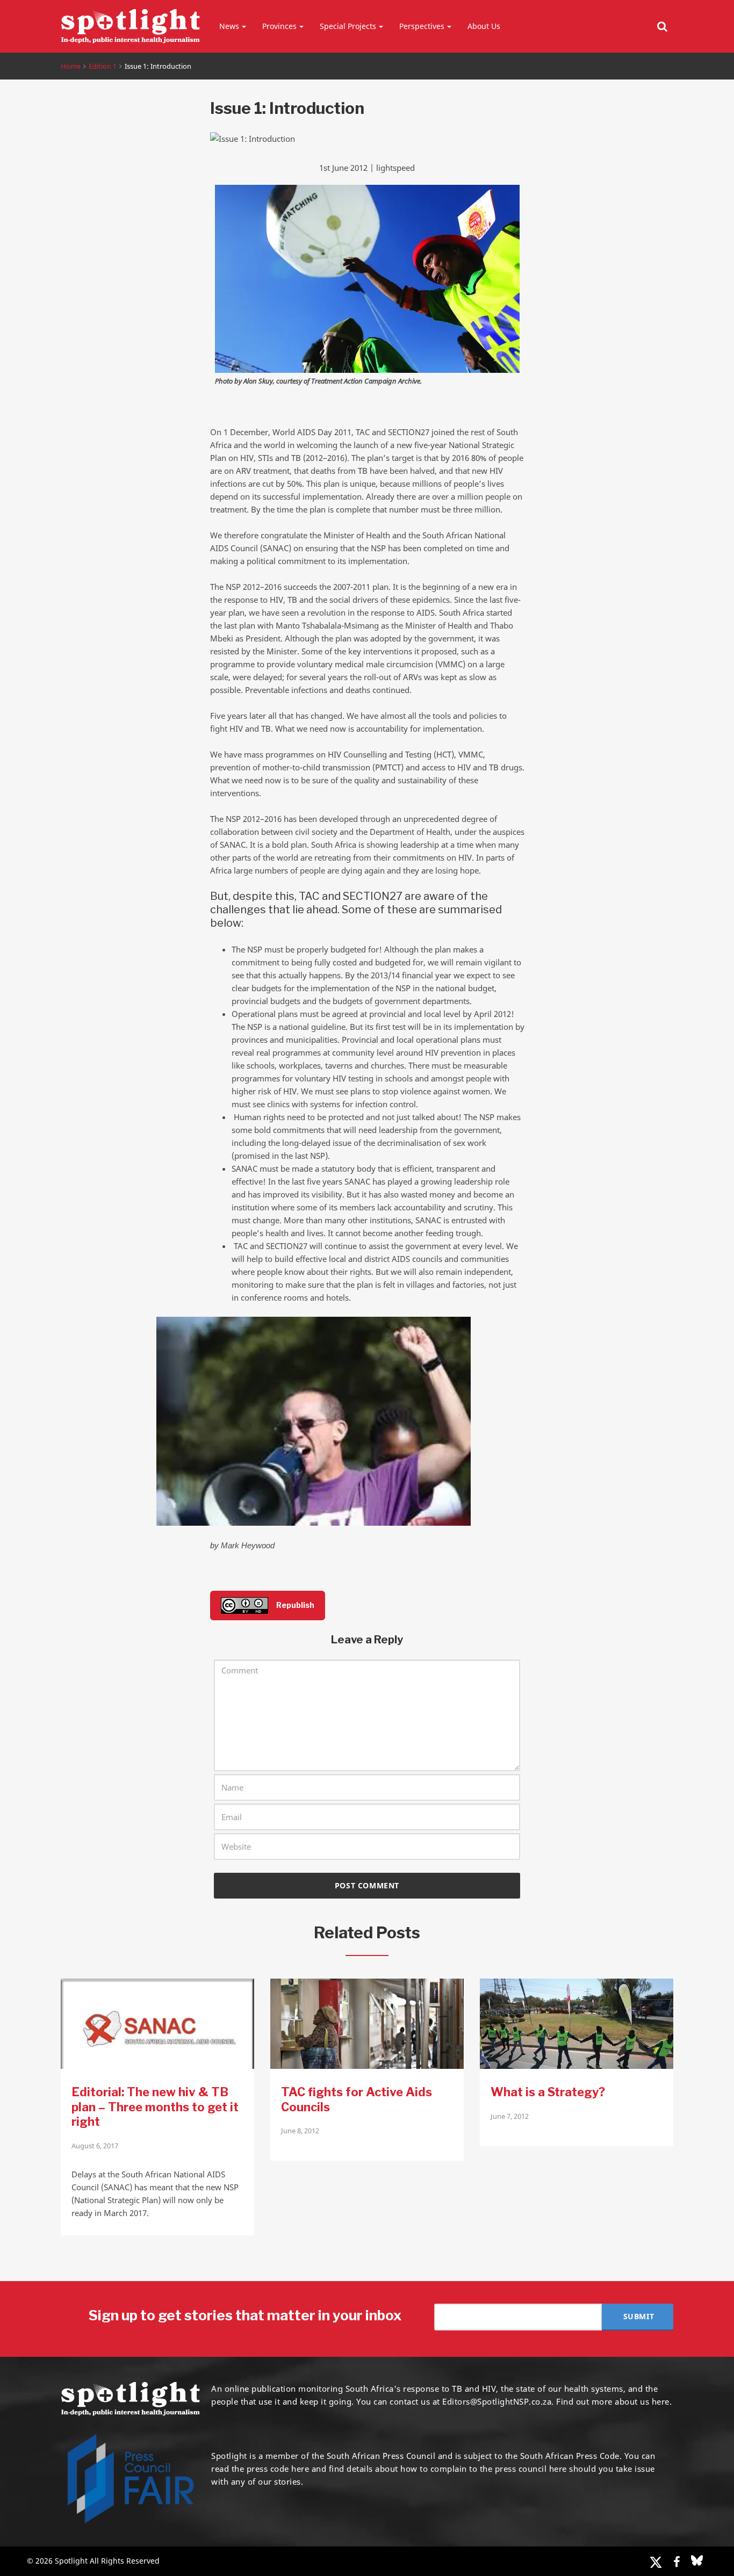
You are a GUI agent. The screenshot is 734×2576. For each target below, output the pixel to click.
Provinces (279, 26)
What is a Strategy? (548, 2092)
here (300, 2469)
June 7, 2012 (510, 2116)
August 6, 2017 (95, 2146)
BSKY (697, 2560)
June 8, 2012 (300, 2131)
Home (71, 66)
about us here (642, 2401)
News (229, 26)
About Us (484, 26)
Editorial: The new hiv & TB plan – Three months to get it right (155, 2107)
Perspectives (422, 26)
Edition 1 (103, 66)
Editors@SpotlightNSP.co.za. (498, 2401)
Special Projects (348, 26)
